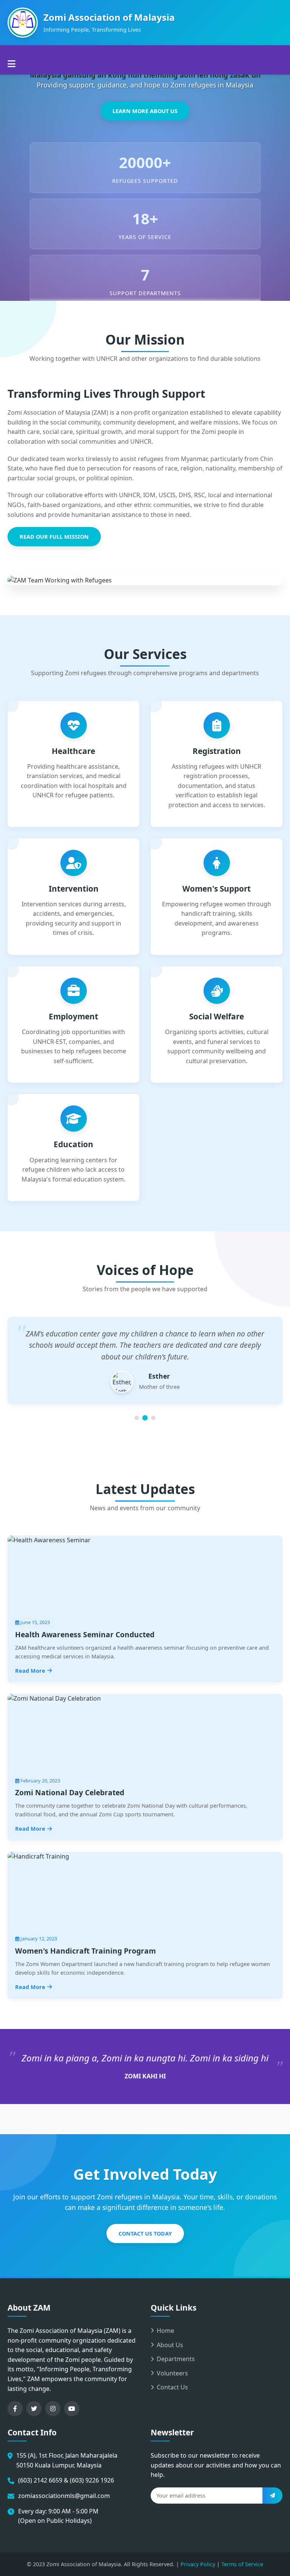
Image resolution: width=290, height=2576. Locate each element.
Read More (30, 1671)
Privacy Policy (198, 2564)
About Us (170, 2345)
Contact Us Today (145, 2234)
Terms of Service (242, 2564)
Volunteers (172, 2373)
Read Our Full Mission (54, 537)
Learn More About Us (145, 111)
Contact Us (172, 2387)
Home (165, 2331)
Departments (176, 2359)
